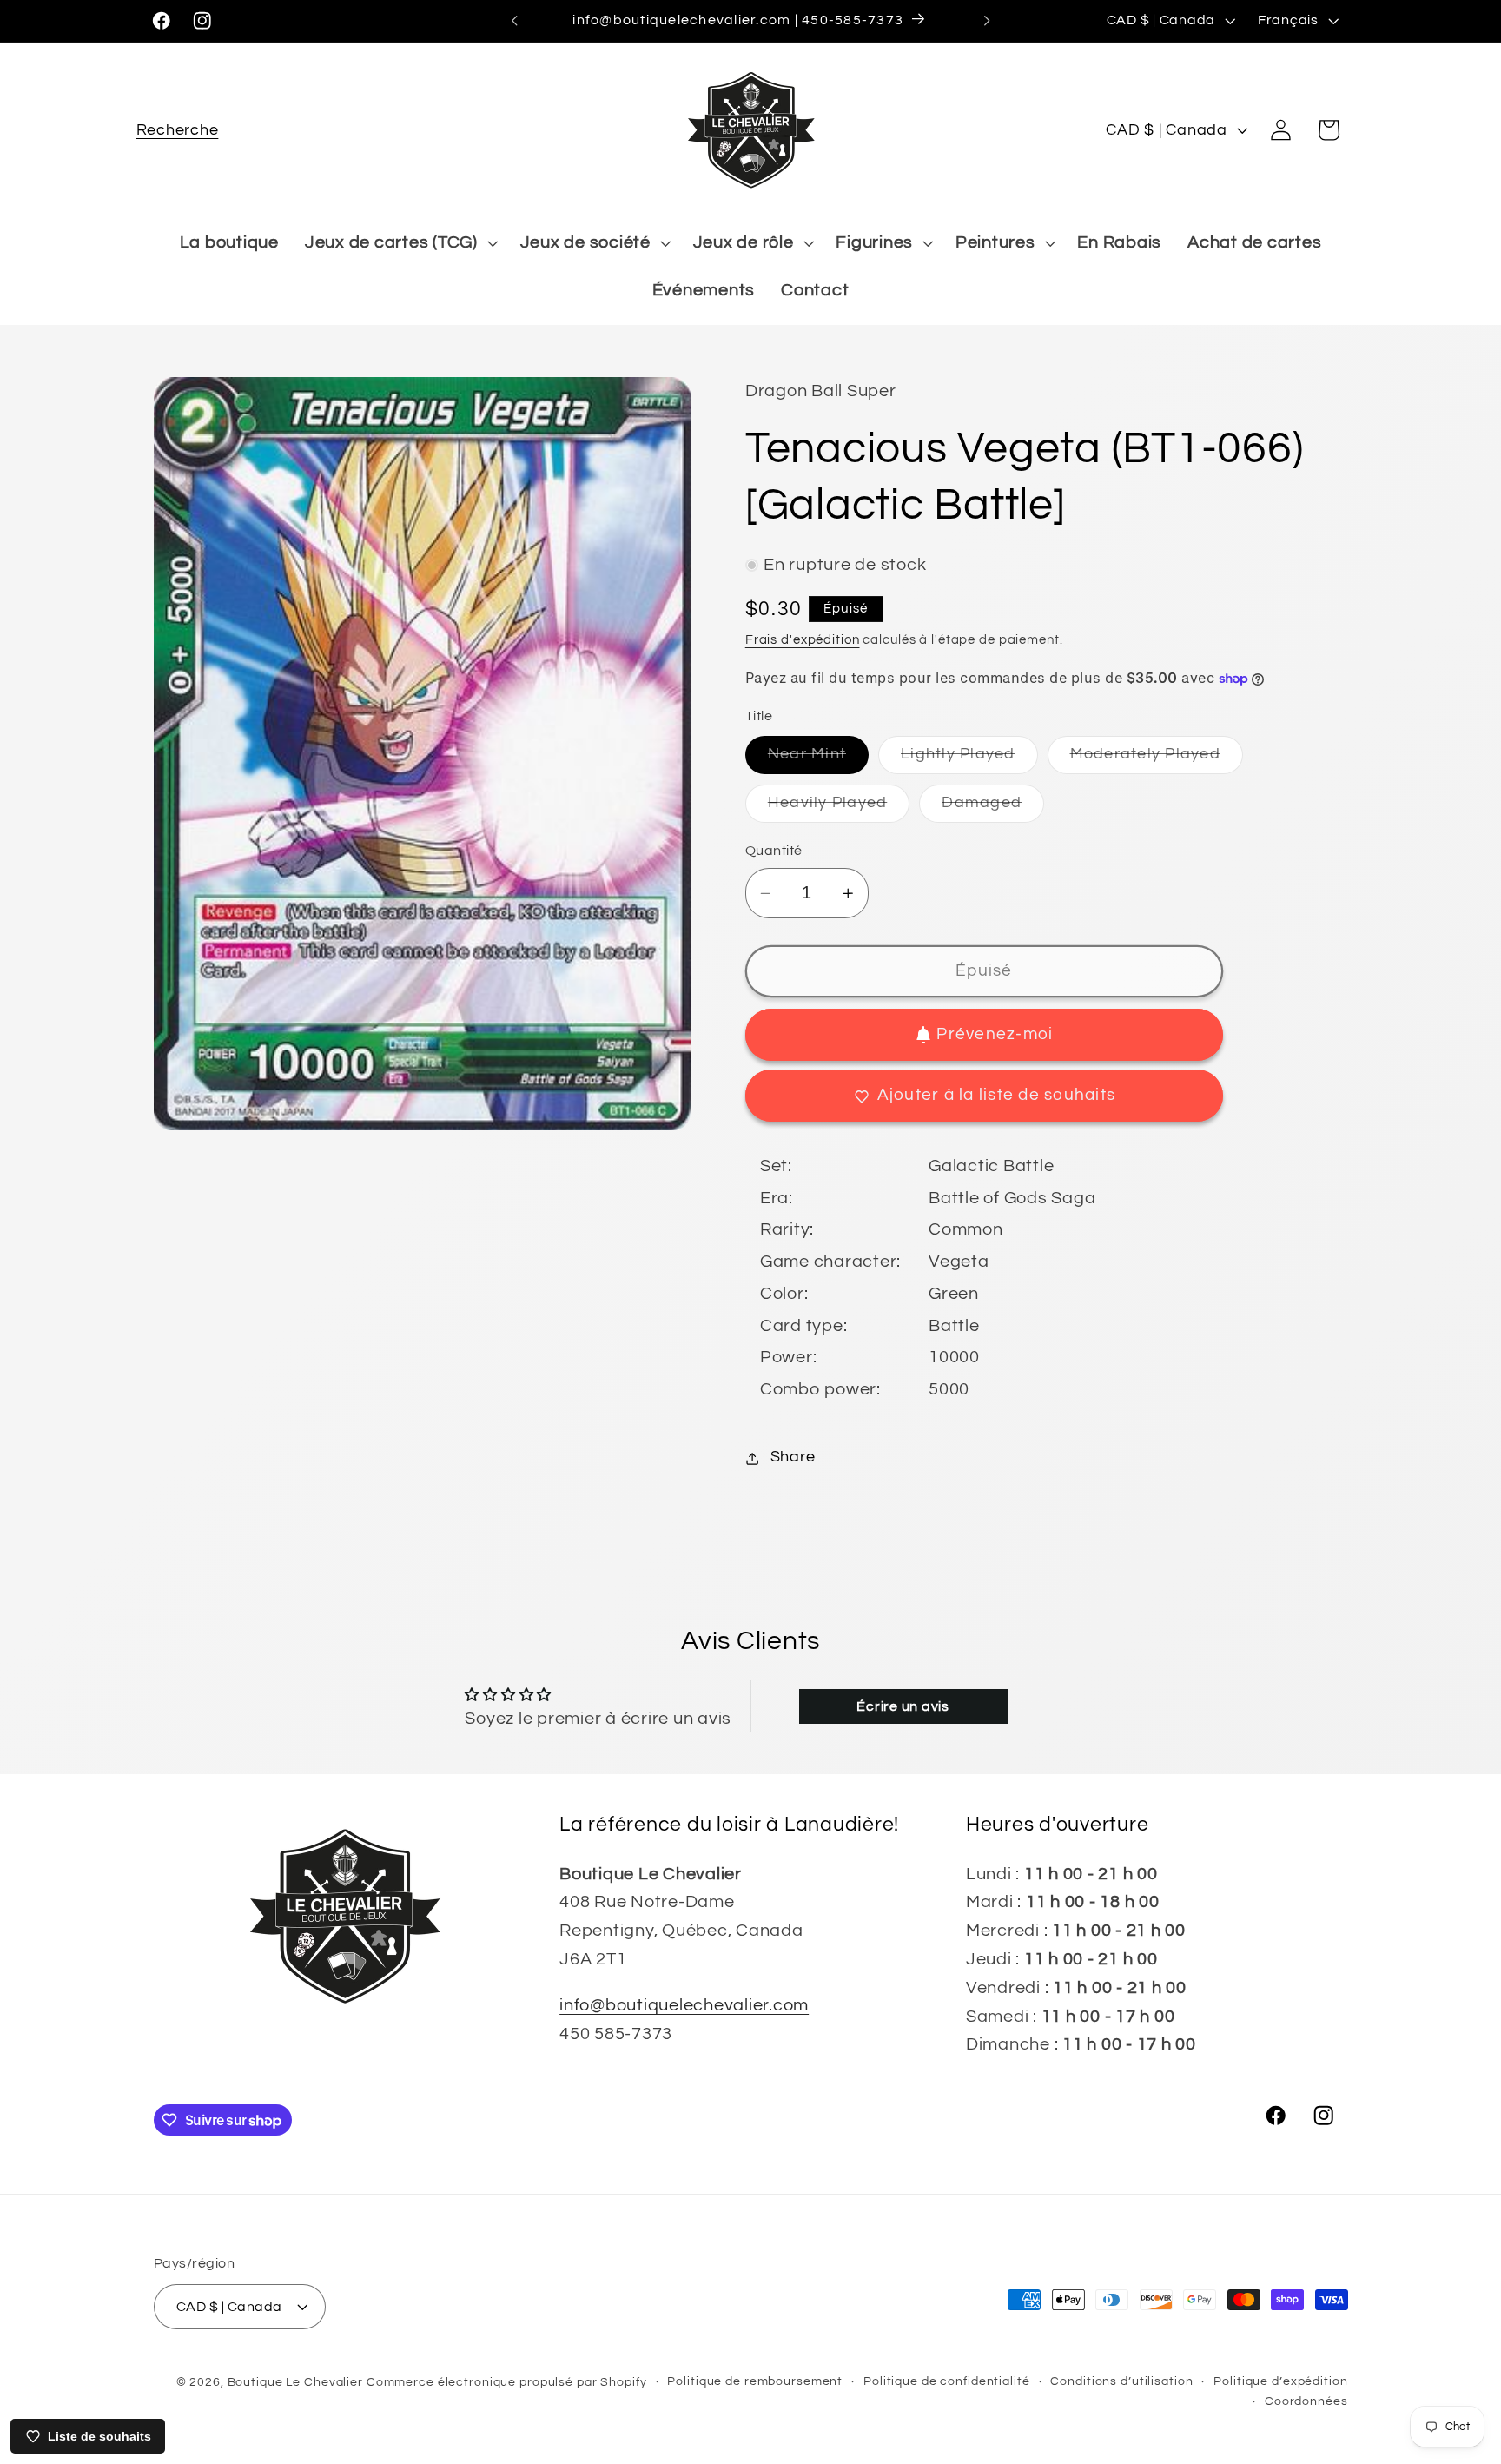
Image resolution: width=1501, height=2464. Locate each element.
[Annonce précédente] (514, 21)
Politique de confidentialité (947, 2381)
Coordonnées (1306, 2401)
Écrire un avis (903, 1706)
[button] (178, 130)
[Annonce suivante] (987, 21)
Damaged (993, 808)
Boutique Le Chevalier (295, 2382)
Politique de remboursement (755, 2381)
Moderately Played (1157, 761)
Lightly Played (969, 761)
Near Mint (818, 761)
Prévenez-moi (995, 1034)
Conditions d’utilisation (1121, 2381)
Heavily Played (839, 808)
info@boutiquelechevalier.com (684, 2005)
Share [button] (793, 1458)
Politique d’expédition (1280, 2381)
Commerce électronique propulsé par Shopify (507, 2382)
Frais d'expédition (803, 640)
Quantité (774, 851)
